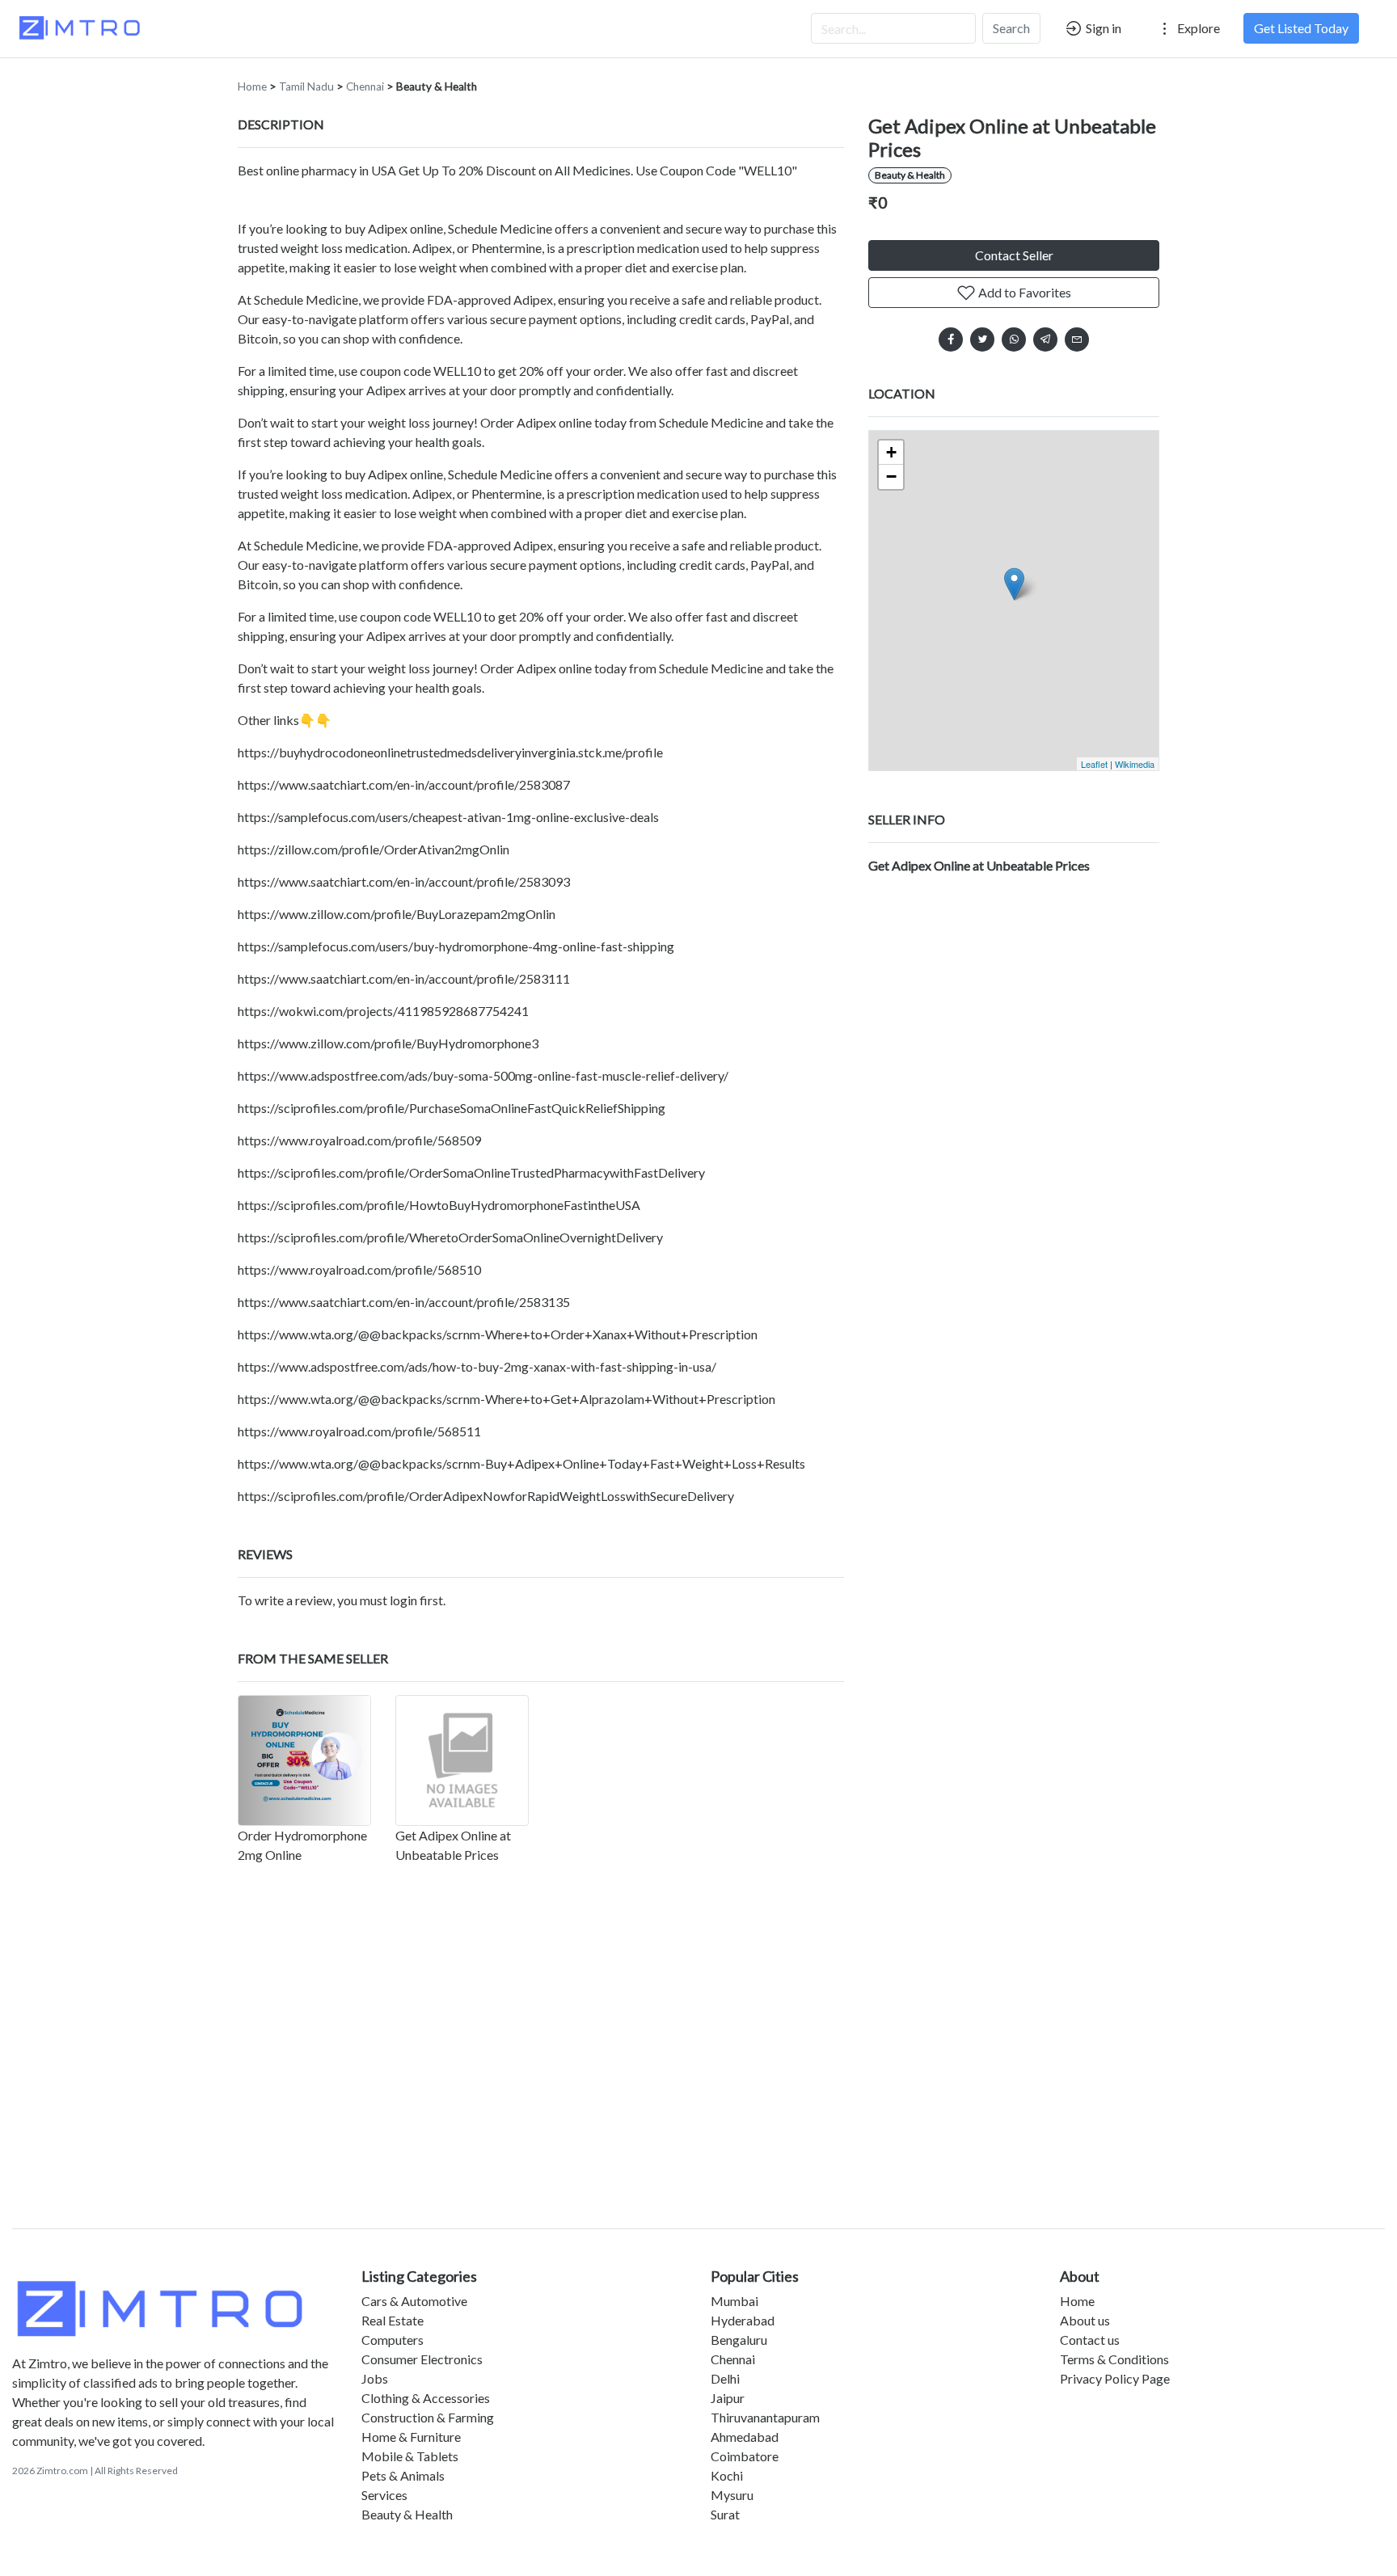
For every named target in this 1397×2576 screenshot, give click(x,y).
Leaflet (1094, 764)
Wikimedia (1135, 764)
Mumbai (734, 2301)
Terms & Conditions (1114, 2359)
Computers (393, 2340)
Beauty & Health (437, 86)
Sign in (1102, 28)
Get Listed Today (1301, 28)
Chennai (365, 86)
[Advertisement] (698, 2076)
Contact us (1090, 2340)
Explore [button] (1197, 28)
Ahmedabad (745, 2437)
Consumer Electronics (422, 2359)
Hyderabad (743, 2320)
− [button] (891, 476)
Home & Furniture (411, 2437)
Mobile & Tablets (410, 2456)
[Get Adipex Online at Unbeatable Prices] (462, 1760)
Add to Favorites (1023, 292)
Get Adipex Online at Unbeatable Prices (979, 865)
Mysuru (732, 2495)
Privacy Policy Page (1115, 2378)
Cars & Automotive (414, 2301)
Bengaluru (739, 2340)
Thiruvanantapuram (765, 2417)
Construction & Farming (428, 2417)
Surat (725, 2514)
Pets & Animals (403, 2475)
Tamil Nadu (306, 86)
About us (1085, 2320)
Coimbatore (745, 2456)
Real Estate (393, 2320)
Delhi (725, 2378)
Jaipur (728, 2398)
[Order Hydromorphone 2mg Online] (304, 1760)
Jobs (375, 2378)
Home (252, 86)
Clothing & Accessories (426, 2398)
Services (384, 2495)
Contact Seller (1014, 255)
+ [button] (891, 452)
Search (1011, 28)
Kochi (727, 2475)
